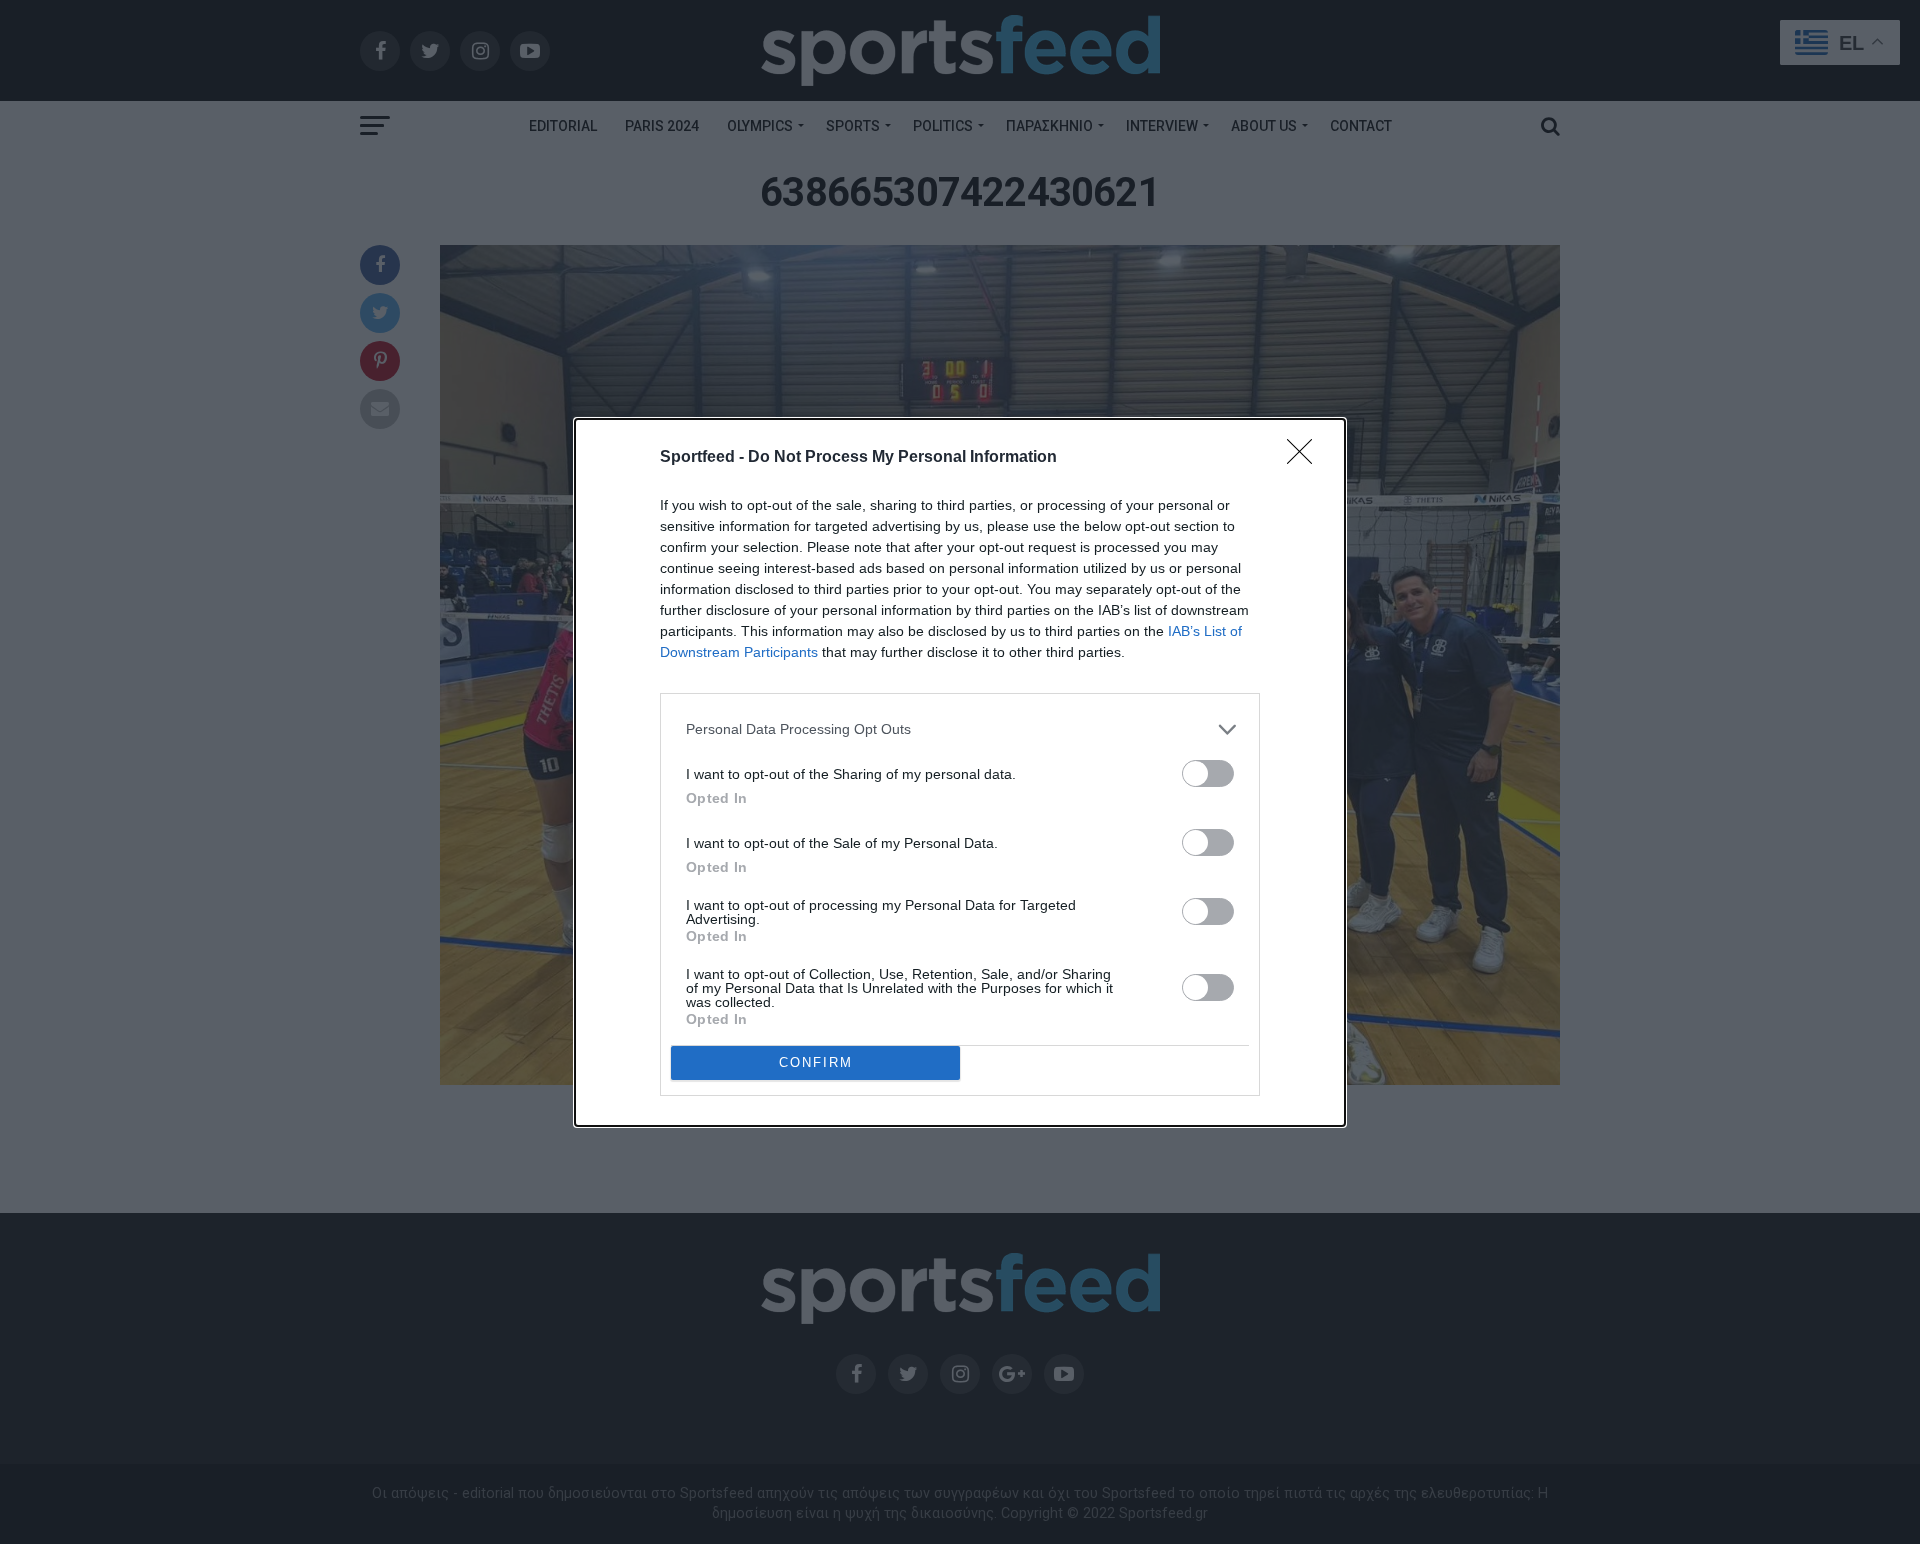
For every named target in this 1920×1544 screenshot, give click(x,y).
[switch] (1208, 773)
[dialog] (960, 772)
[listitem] (960, 729)
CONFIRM (816, 1062)
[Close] (1306, 458)
